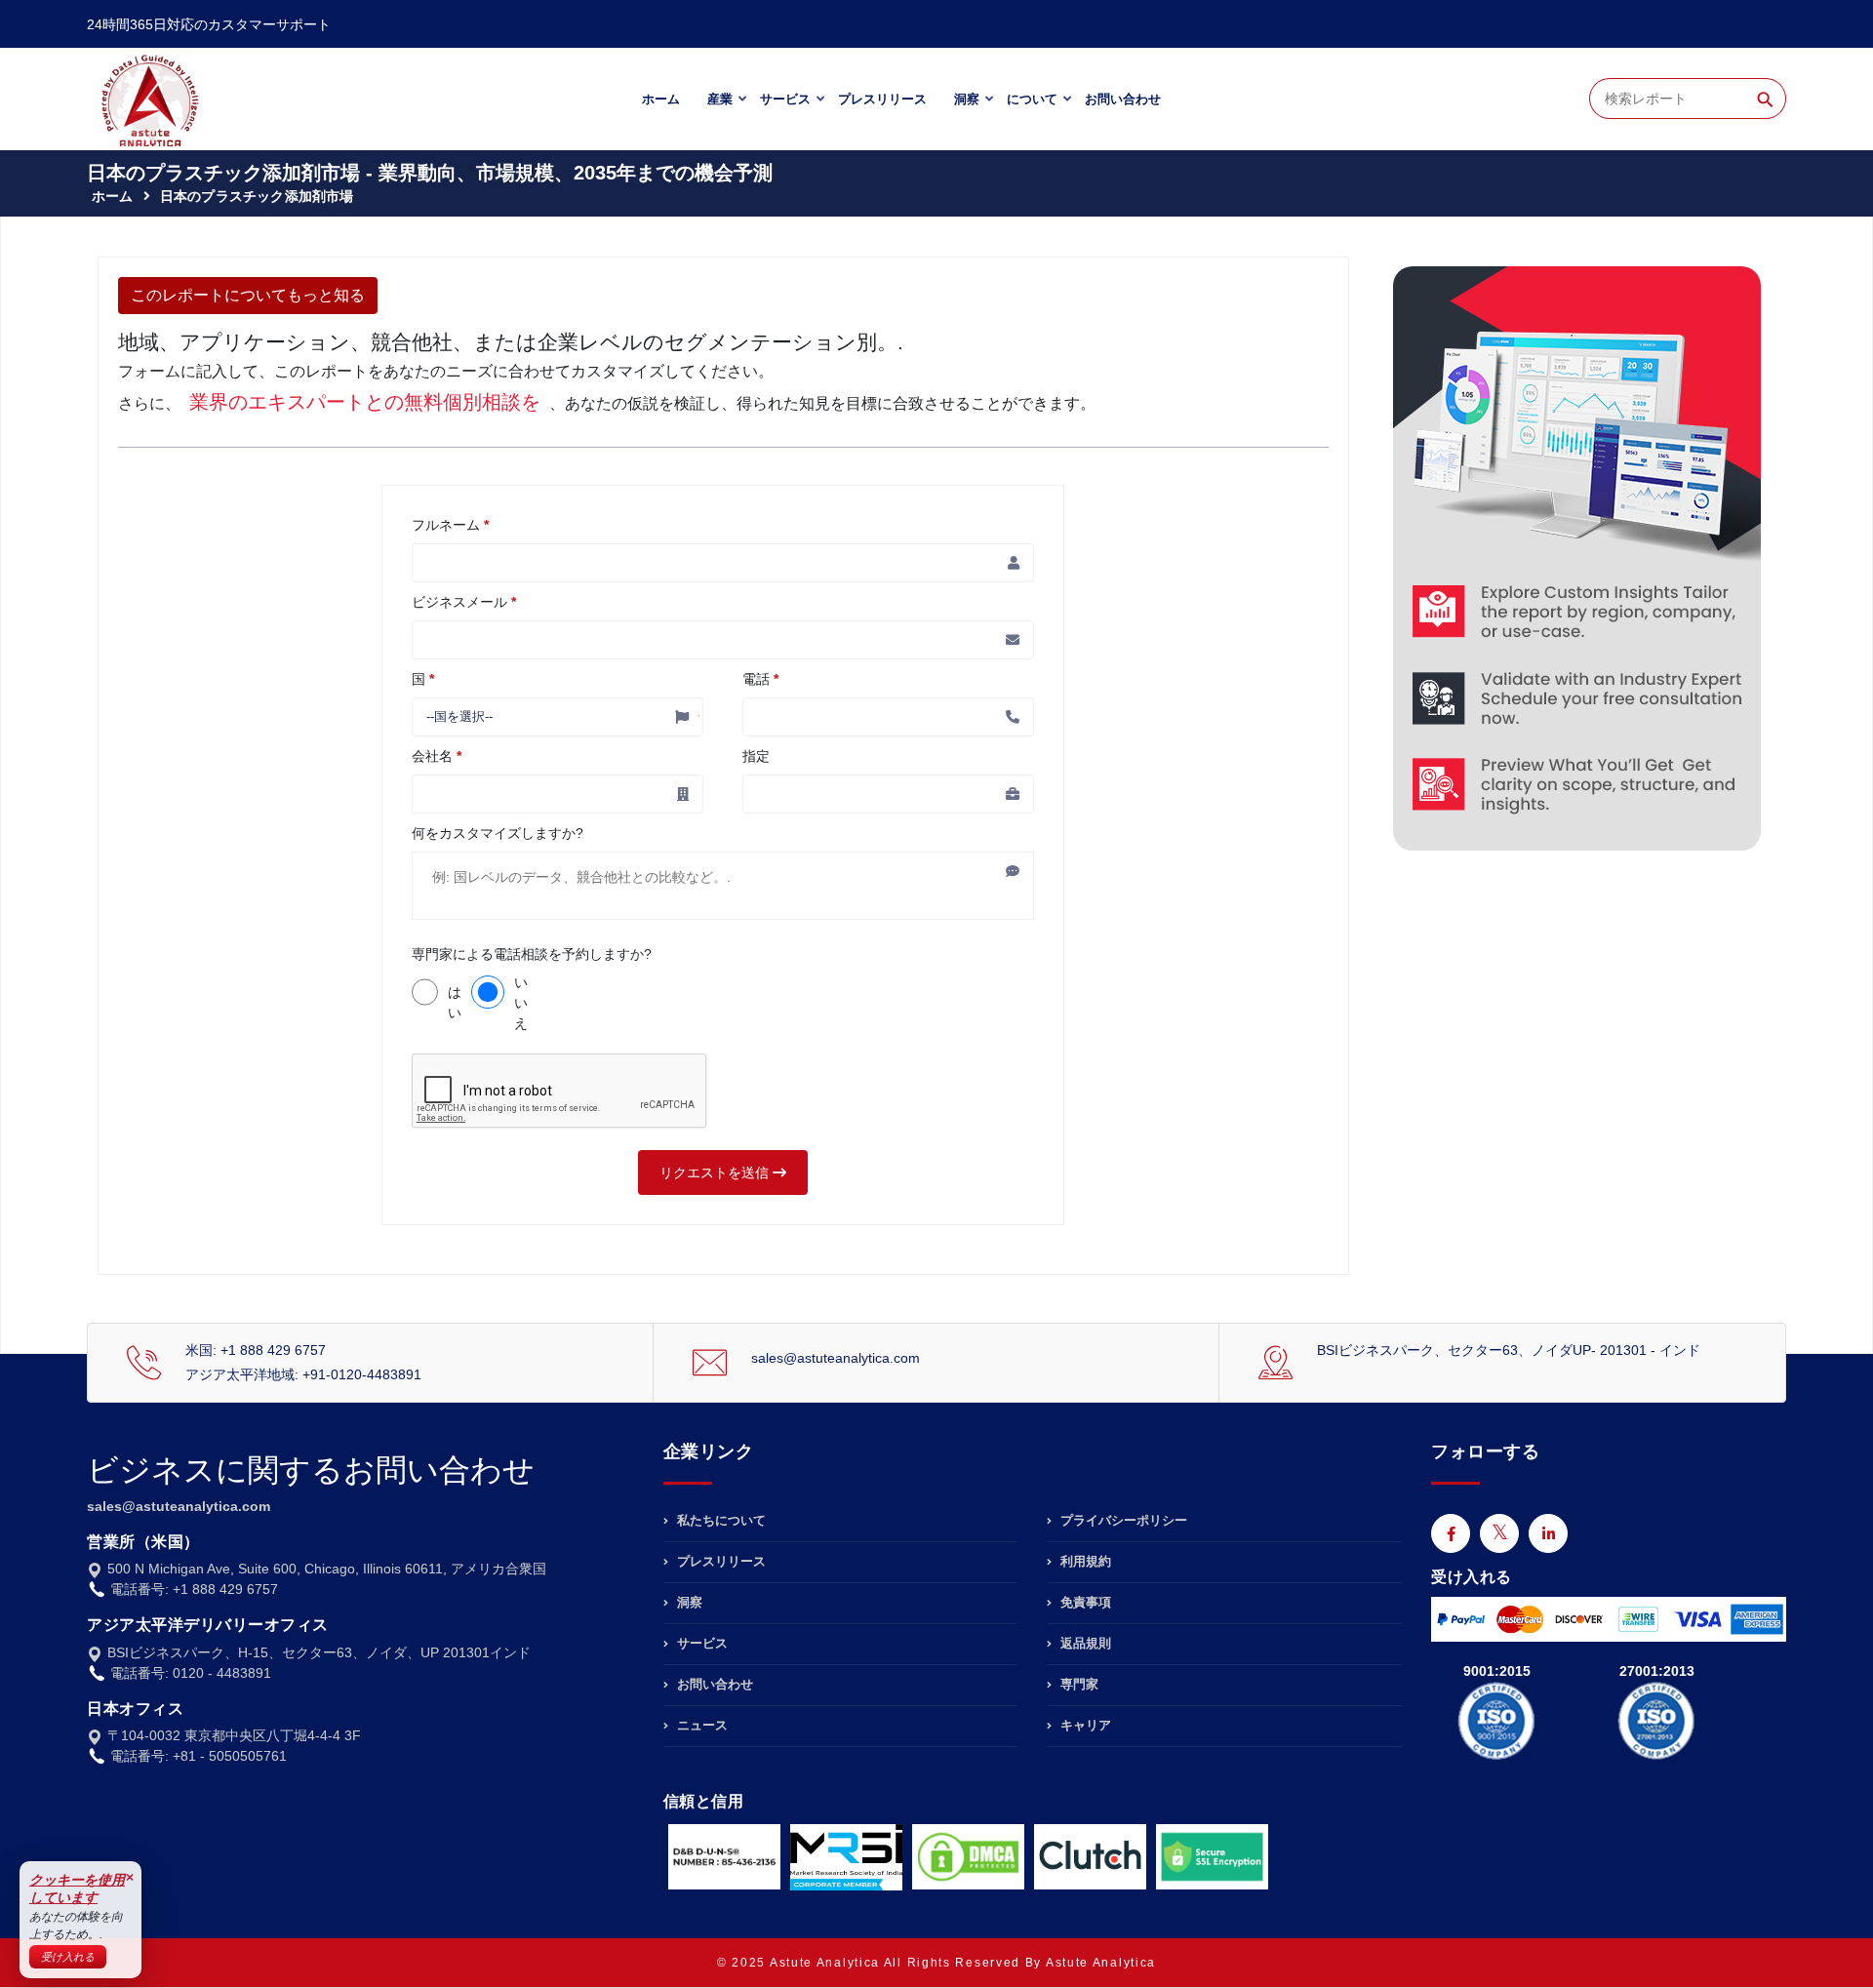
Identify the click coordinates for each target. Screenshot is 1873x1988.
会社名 (437, 756)
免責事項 (1084, 1602)
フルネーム (450, 525)
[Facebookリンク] (1451, 1533)
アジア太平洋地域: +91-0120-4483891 (303, 1374)
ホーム (661, 99)
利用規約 (1084, 1561)
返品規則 (1084, 1643)
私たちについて (719, 1521)
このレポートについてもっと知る (248, 295)
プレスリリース (882, 99)
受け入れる (68, 1957)
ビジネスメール (464, 602)
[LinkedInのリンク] (1548, 1533)
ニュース (700, 1725)
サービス (785, 99)
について (1032, 99)
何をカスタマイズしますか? (498, 833)
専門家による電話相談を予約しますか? (532, 954)
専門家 (1077, 1684)
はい (455, 1002)
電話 (760, 679)
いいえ (521, 1003)
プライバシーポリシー (1122, 1521)
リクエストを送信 (716, 1173)
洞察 (967, 99)
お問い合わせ (1123, 99)
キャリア (1084, 1725)
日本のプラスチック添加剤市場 (257, 196)
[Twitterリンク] (1499, 1533)
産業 (720, 99)
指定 (756, 756)
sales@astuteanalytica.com (836, 1358)
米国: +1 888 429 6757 (256, 1350)
